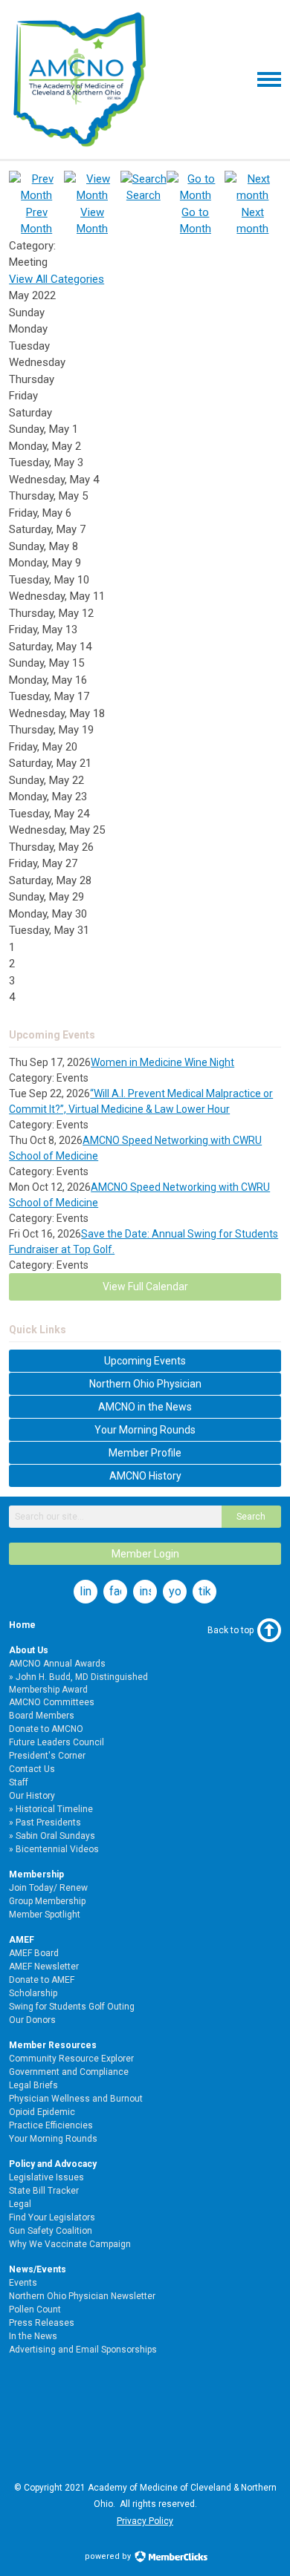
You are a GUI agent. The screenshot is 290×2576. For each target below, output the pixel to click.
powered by (109, 2556)
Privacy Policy (145, 2521)
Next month (252, 220)
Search (251, 1517)
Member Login (145, 1554)
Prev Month (36, 220)
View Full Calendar (145, 1287)
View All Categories (57, 279)
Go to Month (196, 220)
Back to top (231, 1630)
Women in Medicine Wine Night (162, 1062)
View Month (92, 220)
